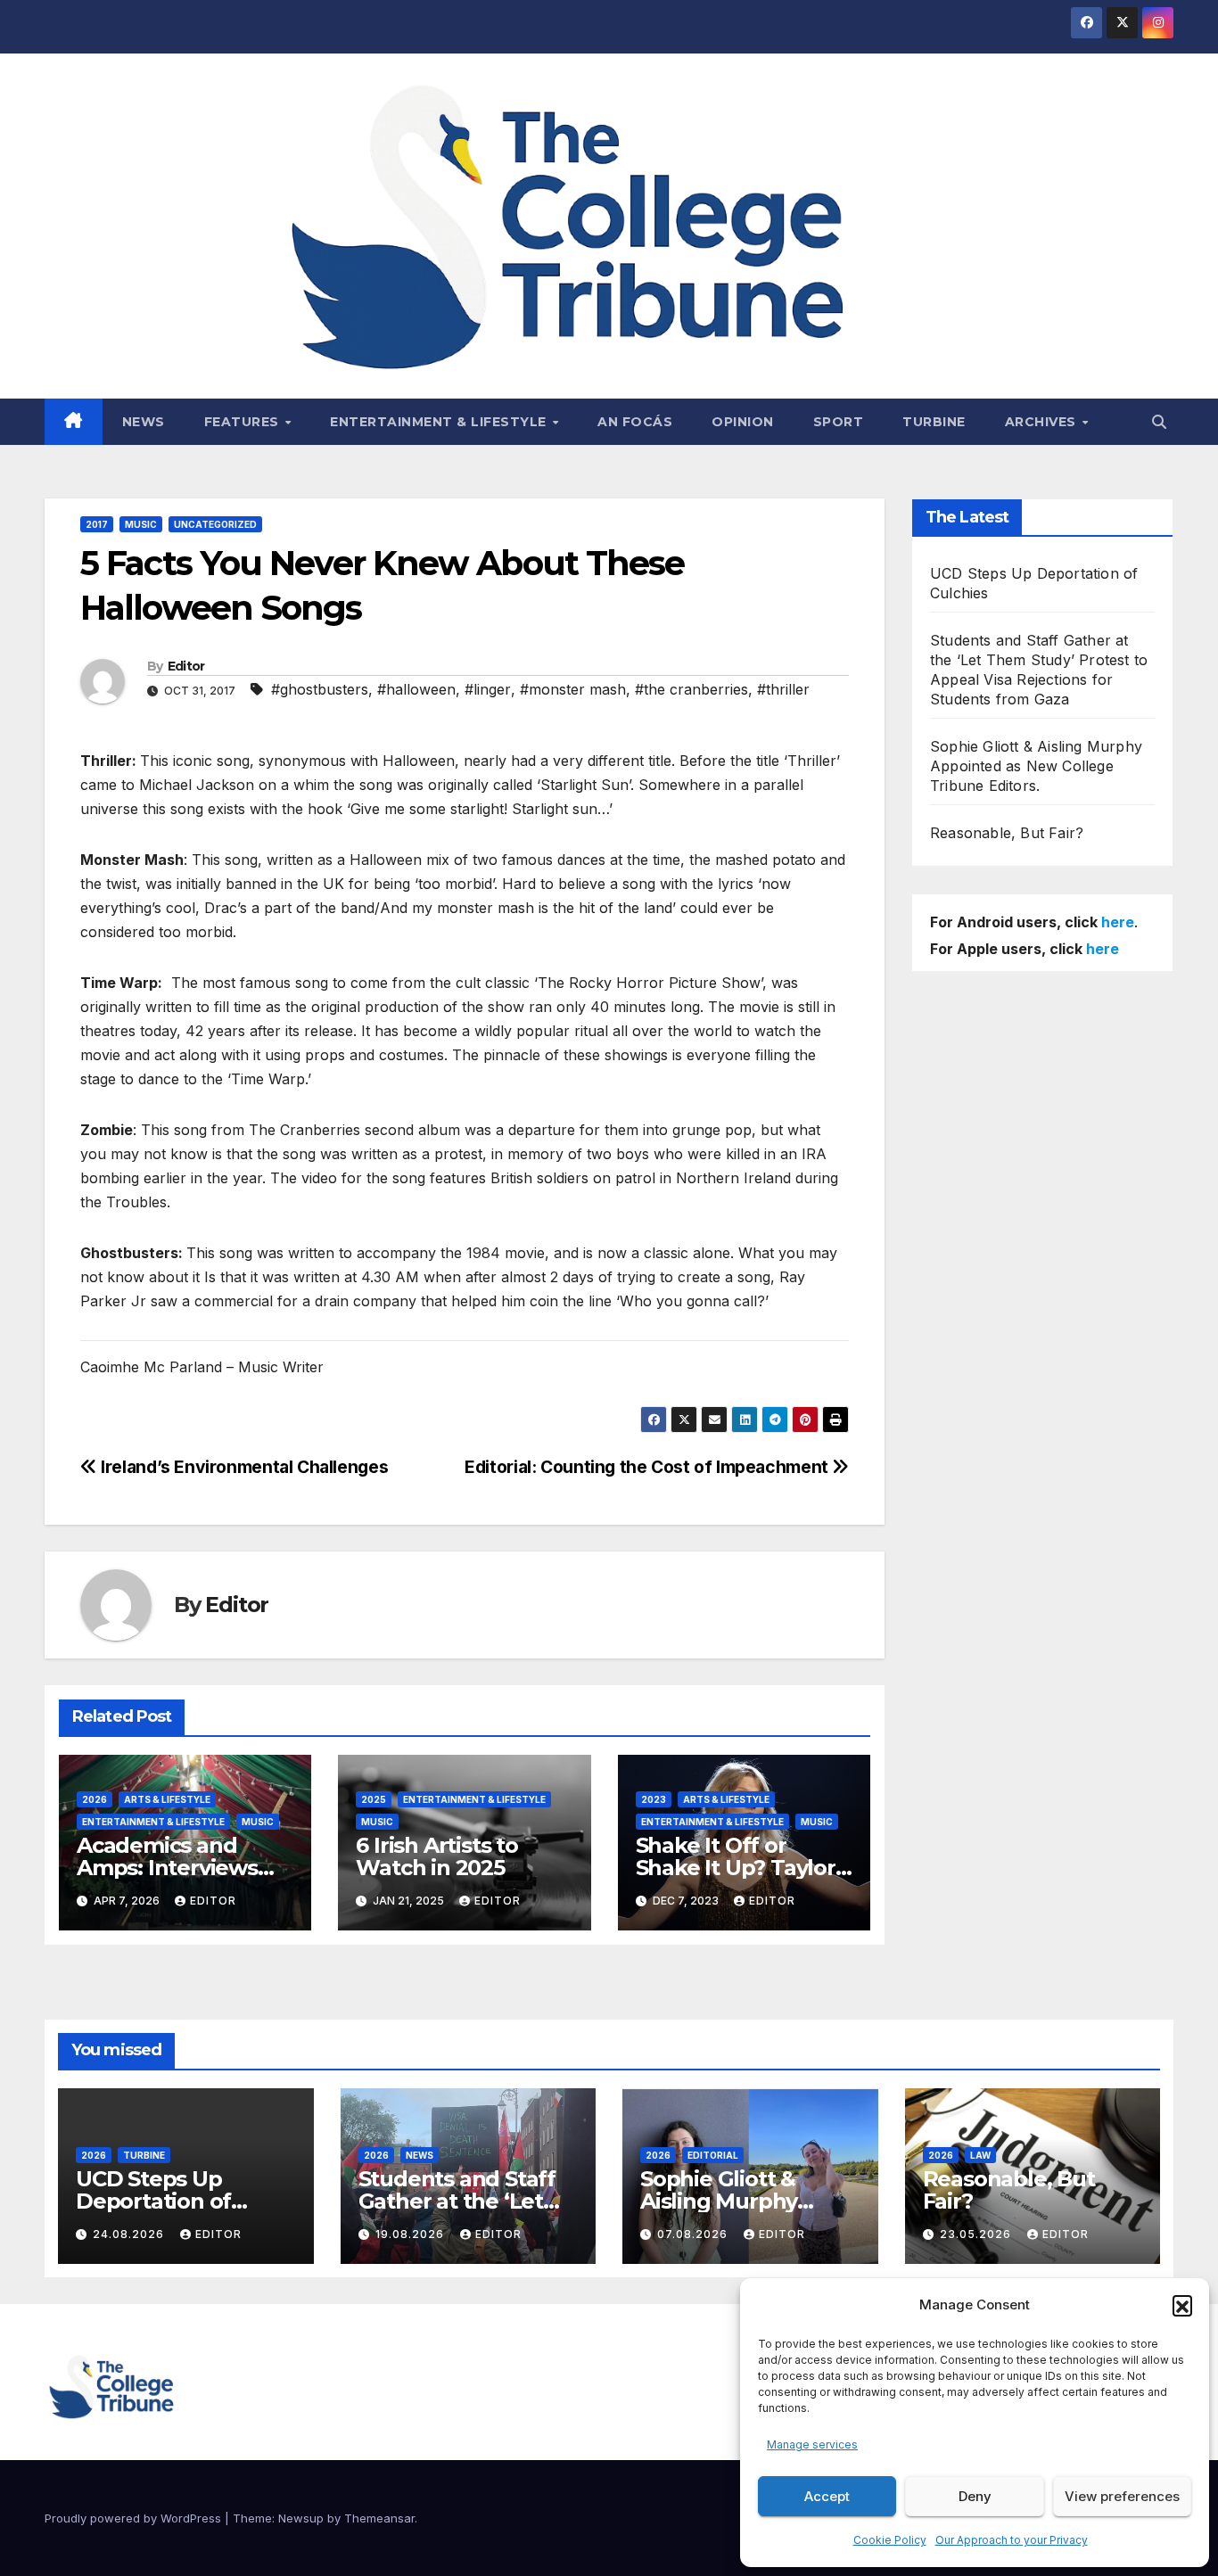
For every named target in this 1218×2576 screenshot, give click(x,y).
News (144, 422)
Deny (975, 2496)
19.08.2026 (411, 2234)
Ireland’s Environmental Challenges (243, 1467)
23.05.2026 (977, 2234)
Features (244, 422)
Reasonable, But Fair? (1007, 833)
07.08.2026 (694, 2234)
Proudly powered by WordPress (135, 2518)
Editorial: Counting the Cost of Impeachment (648, 1467)
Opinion (743, 422)
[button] (1182, 2305)
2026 (95, 1799)
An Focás (635, 422)
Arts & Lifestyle (167, 1799)
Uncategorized (215, 524)
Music (141, 524)
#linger (488, 689)
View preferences (1122, 2496)
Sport (839, 422)
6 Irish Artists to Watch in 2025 (436, 1856)
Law (980, 2155)
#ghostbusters (320, 689)
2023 (654, 1799)
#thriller (783, 689)
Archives (1043, 422)
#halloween (416, 689)
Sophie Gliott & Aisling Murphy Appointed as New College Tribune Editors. (1036, 766)
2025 (374, 1799)
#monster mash (573, 689)
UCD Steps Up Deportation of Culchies (153, 2201)
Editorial (713, 2155)
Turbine (934, 422)
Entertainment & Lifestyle (440, 422)
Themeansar (379, 2518)
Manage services (812, 2444)
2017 (97, 524)
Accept (827, 2496)
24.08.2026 (130, 2234)
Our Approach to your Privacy (1012, 2540)
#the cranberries (691, 689)
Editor (186, 666)
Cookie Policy (890, 2540)
